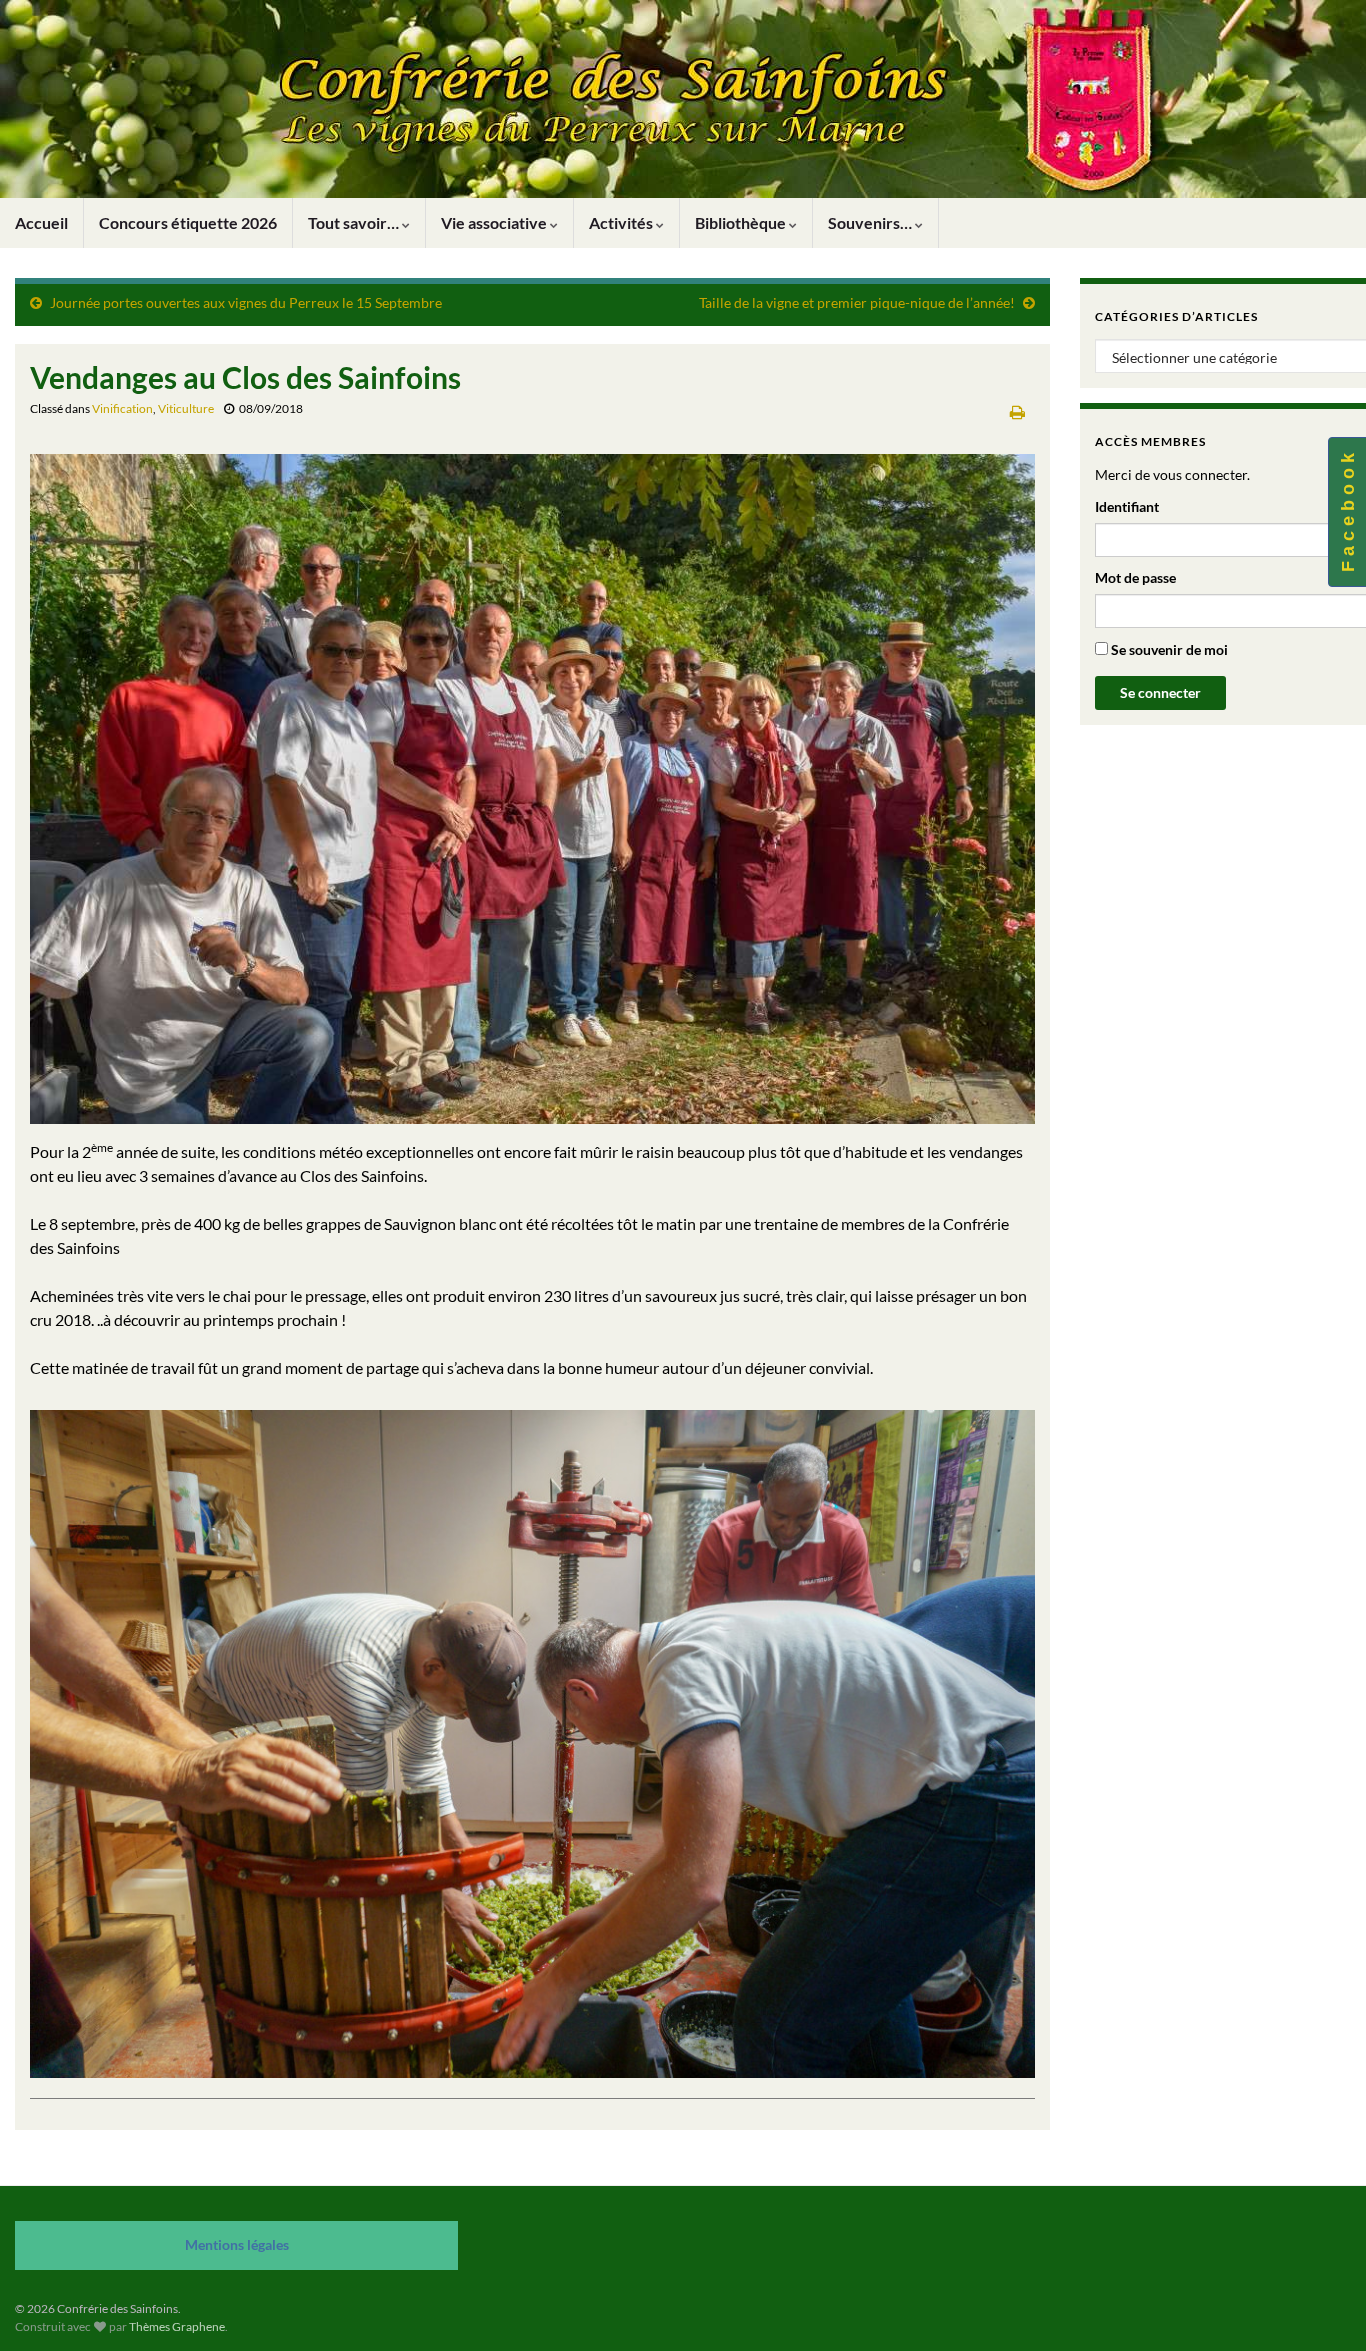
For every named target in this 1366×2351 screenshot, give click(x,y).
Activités (622, 222)
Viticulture (186, 408)
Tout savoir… (355, 222)
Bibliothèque (742, 222)
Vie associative (495, 222)
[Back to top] (1321, 2306)
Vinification (122, 408)
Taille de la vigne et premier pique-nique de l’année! (857, 302)
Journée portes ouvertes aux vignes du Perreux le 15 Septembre (246, 302)
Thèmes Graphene (177, 2326)
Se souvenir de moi (1168, 649)
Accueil (41, 222)
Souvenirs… (871, 222)
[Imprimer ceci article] (1017, 411)
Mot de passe (1135, 577)
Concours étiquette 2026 (188, 222)
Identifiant (1127, 506)
